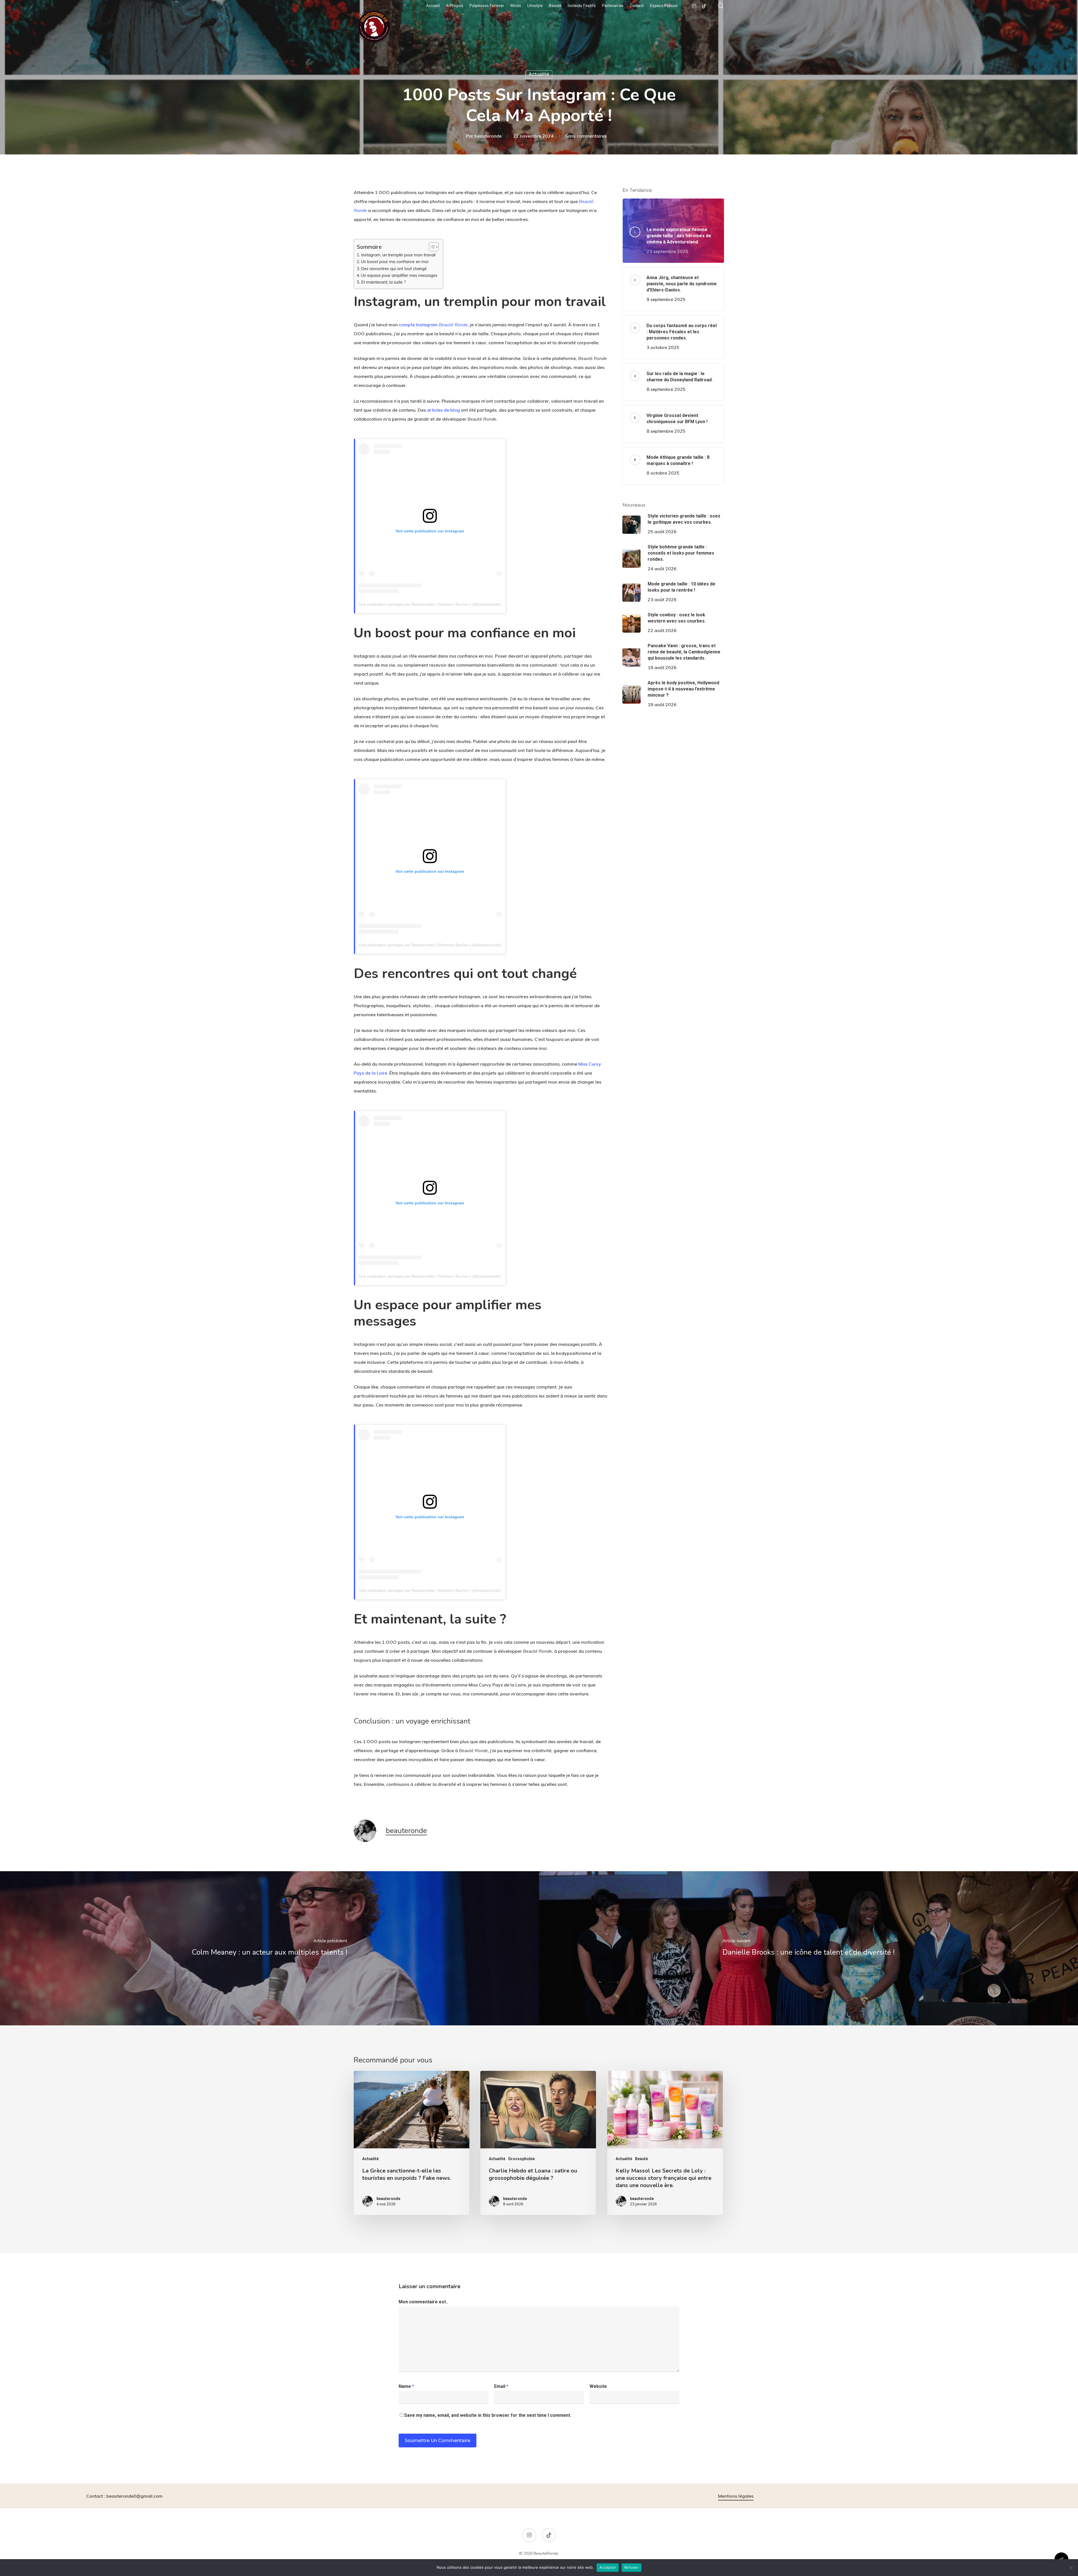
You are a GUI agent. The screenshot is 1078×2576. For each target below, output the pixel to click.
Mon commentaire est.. (423, 2302)
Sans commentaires (586, 136)
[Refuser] (1071, 2568)
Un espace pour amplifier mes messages (399, 275)
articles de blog (443, 410)
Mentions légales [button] (736, 2496)
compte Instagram (433, 325)
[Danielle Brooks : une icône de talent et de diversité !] (808, 1948)
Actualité (539, 74)
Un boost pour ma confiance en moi (395, 262)
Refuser (632, 2567)
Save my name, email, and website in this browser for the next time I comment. (488, 2415)
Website (598, 2386)
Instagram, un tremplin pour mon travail (398, 255)
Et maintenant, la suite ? (383, 282)
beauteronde (488, 136)
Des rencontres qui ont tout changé (394, 269)
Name (406, 2386)
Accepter (608, 2567)
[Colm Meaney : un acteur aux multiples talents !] (269, 1948)
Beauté (641, 2159)
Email (501, 2386)
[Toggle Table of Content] (431, 247)
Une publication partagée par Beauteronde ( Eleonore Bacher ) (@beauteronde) (430, 604)
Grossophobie (521, 2159)
